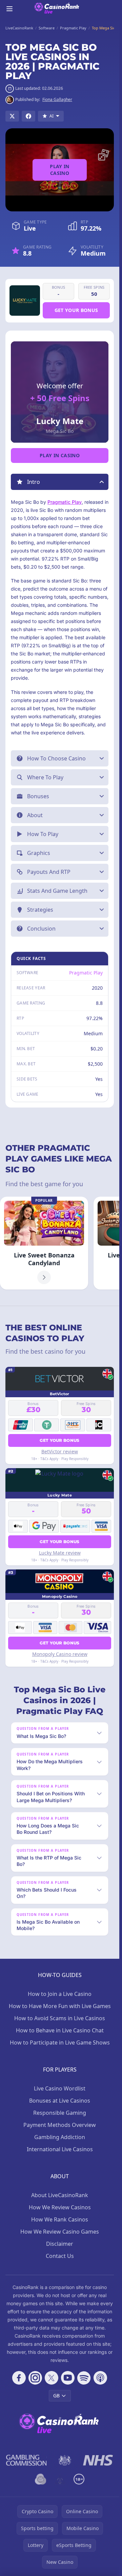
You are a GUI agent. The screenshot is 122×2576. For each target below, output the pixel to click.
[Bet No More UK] (41, 2479)
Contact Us (60, 2256)
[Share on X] (12, 116)
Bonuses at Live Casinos (60, 2101)
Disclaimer (60, 2244)
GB (56, 2396)
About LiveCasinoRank (60, 2195)
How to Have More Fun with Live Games (60, 2006)
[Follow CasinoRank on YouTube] (68, 2378)
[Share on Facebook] (28, 116)
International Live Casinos (60, 2149)
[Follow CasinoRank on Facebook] (19, 2378)
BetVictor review (60, 1451)
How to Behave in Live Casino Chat (60, 2030)
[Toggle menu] (9, 9)
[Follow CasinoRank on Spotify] (84, 2378)
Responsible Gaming (60, 2113)
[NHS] (98, 2460)
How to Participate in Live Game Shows (60, 2042)
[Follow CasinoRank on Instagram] (35, 2378)
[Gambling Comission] (26, 2460)
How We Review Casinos (60, 2207)
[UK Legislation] (65, 2460)
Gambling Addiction (60, 2137)
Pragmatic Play (65, 502)
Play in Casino (59, 170)
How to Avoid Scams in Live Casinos (60, 2018)
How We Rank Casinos (60, 2219)
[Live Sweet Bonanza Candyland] (44, 1243)
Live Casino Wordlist (60, 2088)
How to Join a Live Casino (60, 1994)
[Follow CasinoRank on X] (52, 2378)
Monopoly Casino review (60, 1654)
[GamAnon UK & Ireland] (60, 2479)
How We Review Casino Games (60, 2232)
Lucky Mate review (60, 1553)
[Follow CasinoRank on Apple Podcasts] (100, 2378)
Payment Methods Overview (60, 2125)
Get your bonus (76, 310)
